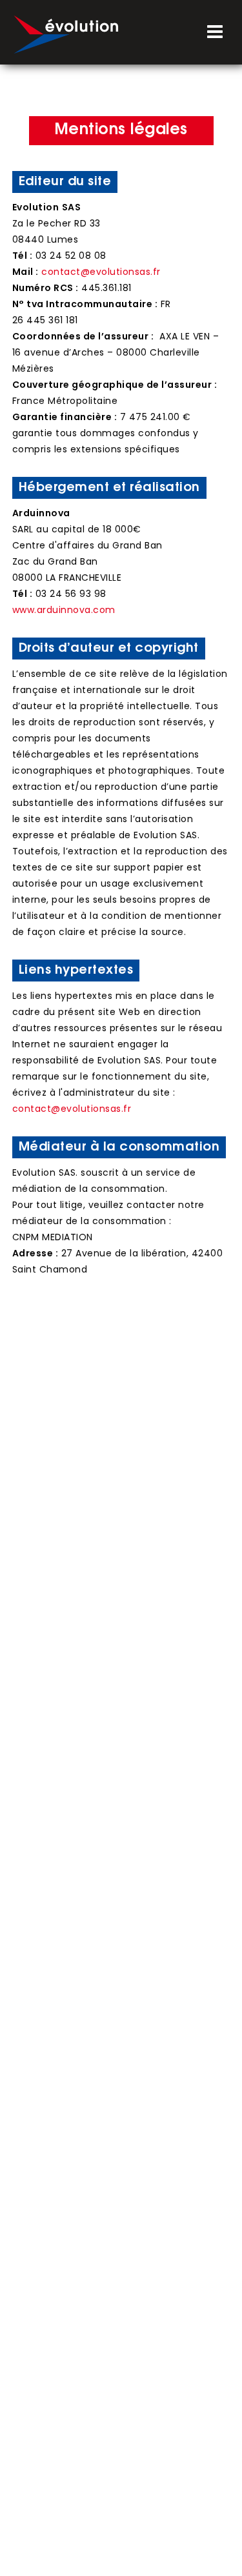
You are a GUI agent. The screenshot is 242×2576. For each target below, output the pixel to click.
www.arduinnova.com (64, 610)
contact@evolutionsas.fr (101, 272)
